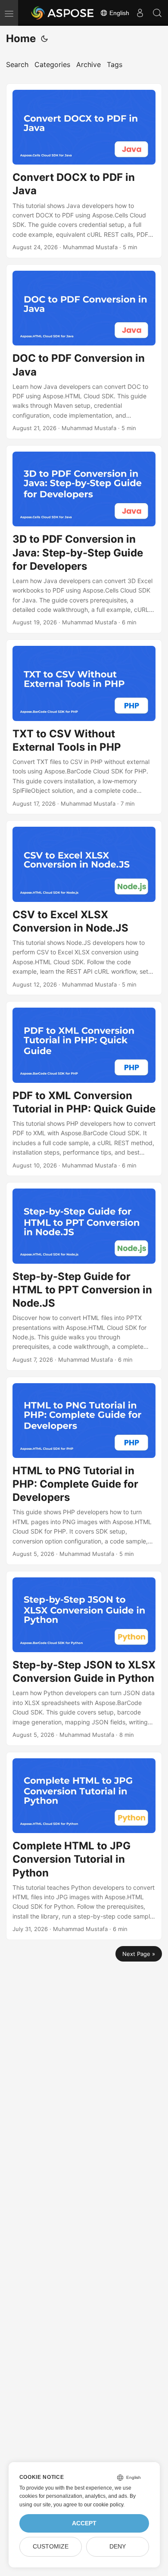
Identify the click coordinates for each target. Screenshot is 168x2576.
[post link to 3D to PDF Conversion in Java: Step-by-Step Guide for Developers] (84, 539)
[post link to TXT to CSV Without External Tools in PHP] (84, 727)
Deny (118, 2547)
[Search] (157, 13)
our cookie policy (104, 2505)
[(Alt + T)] (44, 39)
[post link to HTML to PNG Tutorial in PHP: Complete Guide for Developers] (84, 1471)
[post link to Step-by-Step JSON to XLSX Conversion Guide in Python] (84, 1658)
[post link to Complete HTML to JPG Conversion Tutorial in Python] (84, 1846)
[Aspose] (63, 13)
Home (21, 38)
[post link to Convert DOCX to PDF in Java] (84, 171)
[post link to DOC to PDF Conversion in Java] (84, 352)
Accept (84, 2523)
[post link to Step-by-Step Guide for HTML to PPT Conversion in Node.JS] (84, 1276)
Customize (51, 2547)
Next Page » (139, 1954)
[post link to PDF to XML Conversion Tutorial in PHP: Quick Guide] (84, 1089)
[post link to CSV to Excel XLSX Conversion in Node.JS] (84, 908)
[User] (140, 13)
